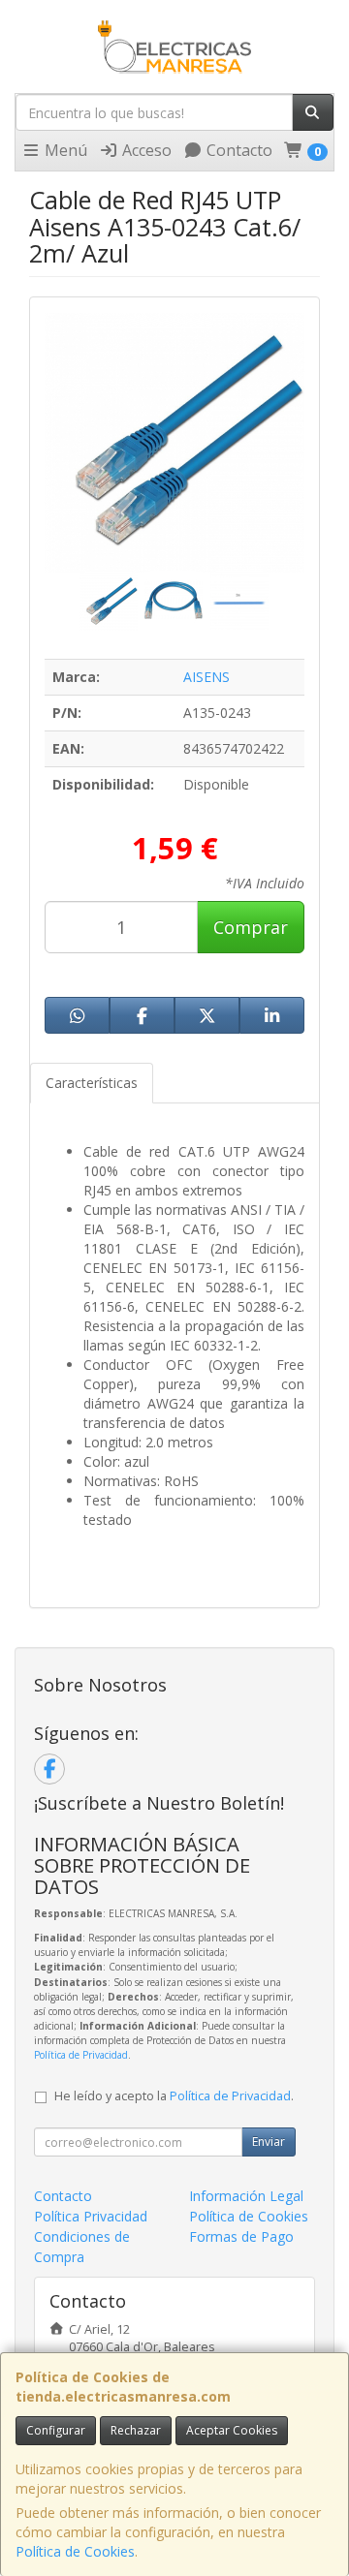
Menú (64, 150)
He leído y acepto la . (174, 2096)
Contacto (238, 150)
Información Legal (246, 2196)
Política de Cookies (75, 2551)
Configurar (56, 2430)
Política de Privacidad (81, 2055)
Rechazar (136, 2430)
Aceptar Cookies (232, 2430)
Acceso (145, 150)
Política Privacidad (91, 2216)
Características (92, 1083)
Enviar (269, 2141)
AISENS (206, 677)
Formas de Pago (241, 2236)
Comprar (251, 927)
